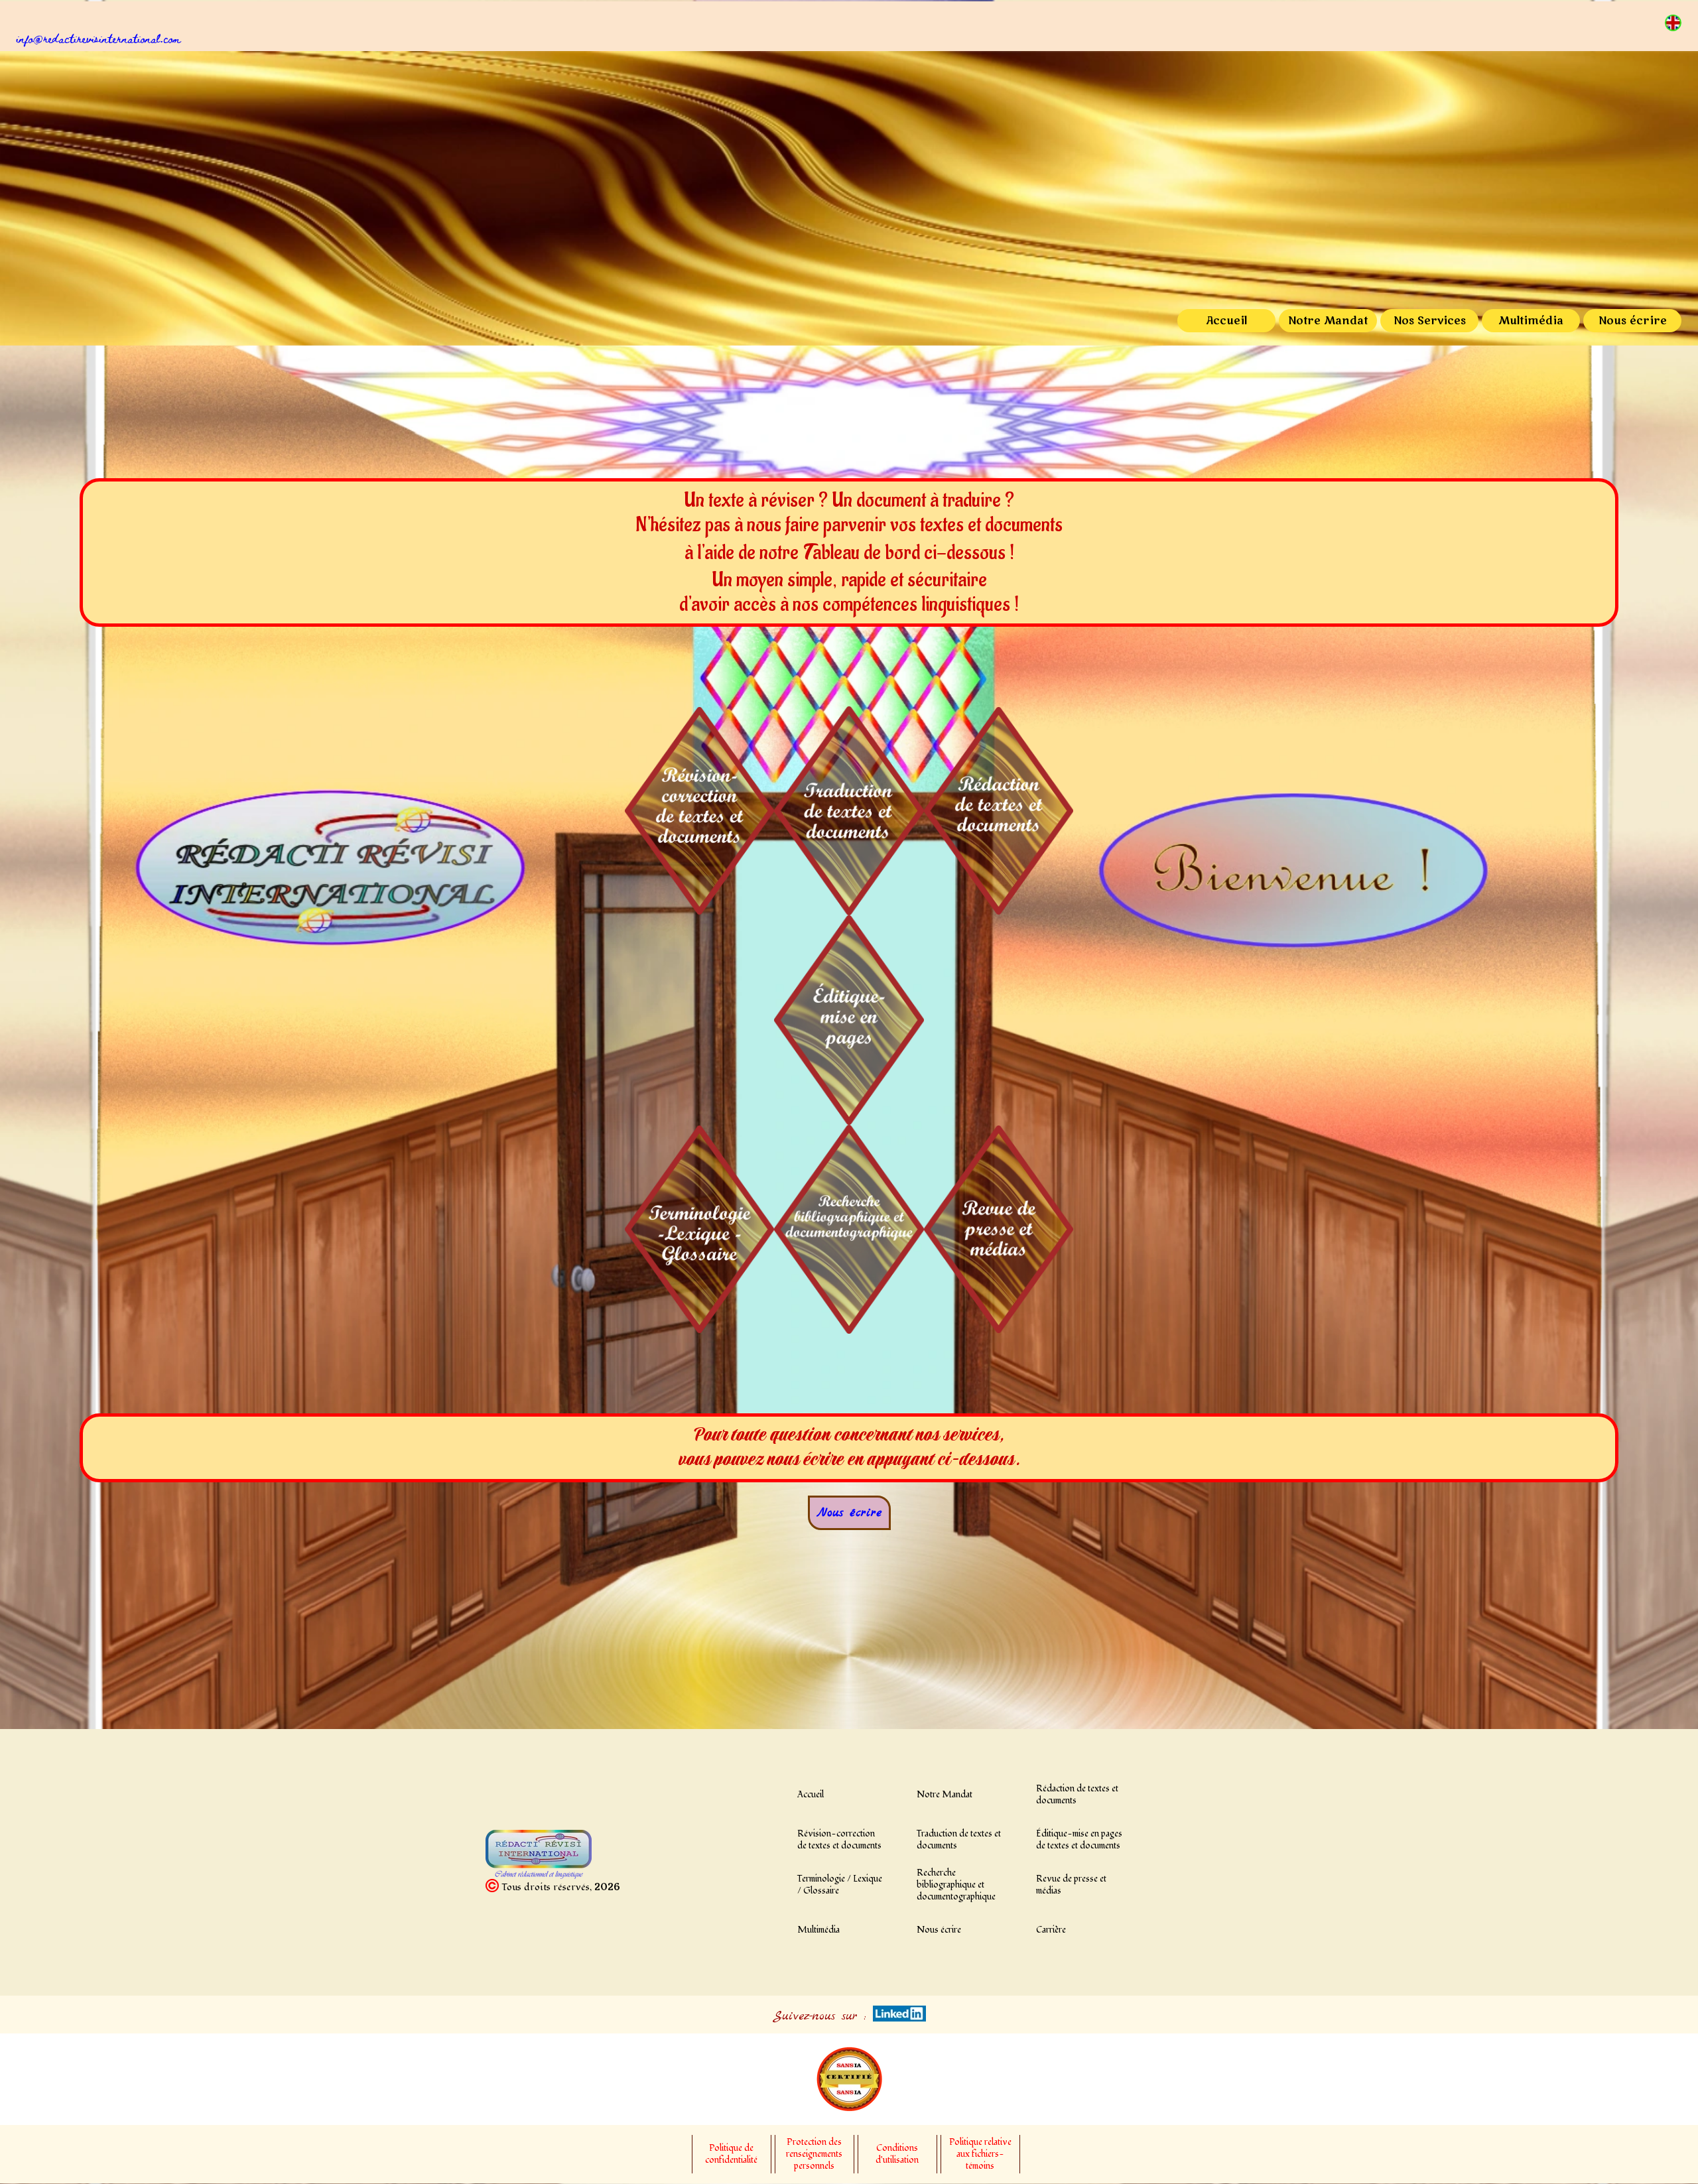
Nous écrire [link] (849, 1513)
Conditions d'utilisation (897, 2154)
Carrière (1051, 1930)
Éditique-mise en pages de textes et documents (1079, 1840)
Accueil (1226, 321)
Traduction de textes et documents (959, 1840)
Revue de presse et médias (1071, 1885)
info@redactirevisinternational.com (99, 38)
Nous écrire (1633, 321)
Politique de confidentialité (731, 2154)
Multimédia (1531, 321)
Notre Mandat (1328, 321)
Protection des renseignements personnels (814, 2154)
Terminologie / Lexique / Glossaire (840, 1885)
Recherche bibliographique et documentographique (956, 1885)
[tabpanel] (857, 38)
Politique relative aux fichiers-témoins (980, 2154)
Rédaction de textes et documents (1077, 1795)
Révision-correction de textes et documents (839, 1840)
